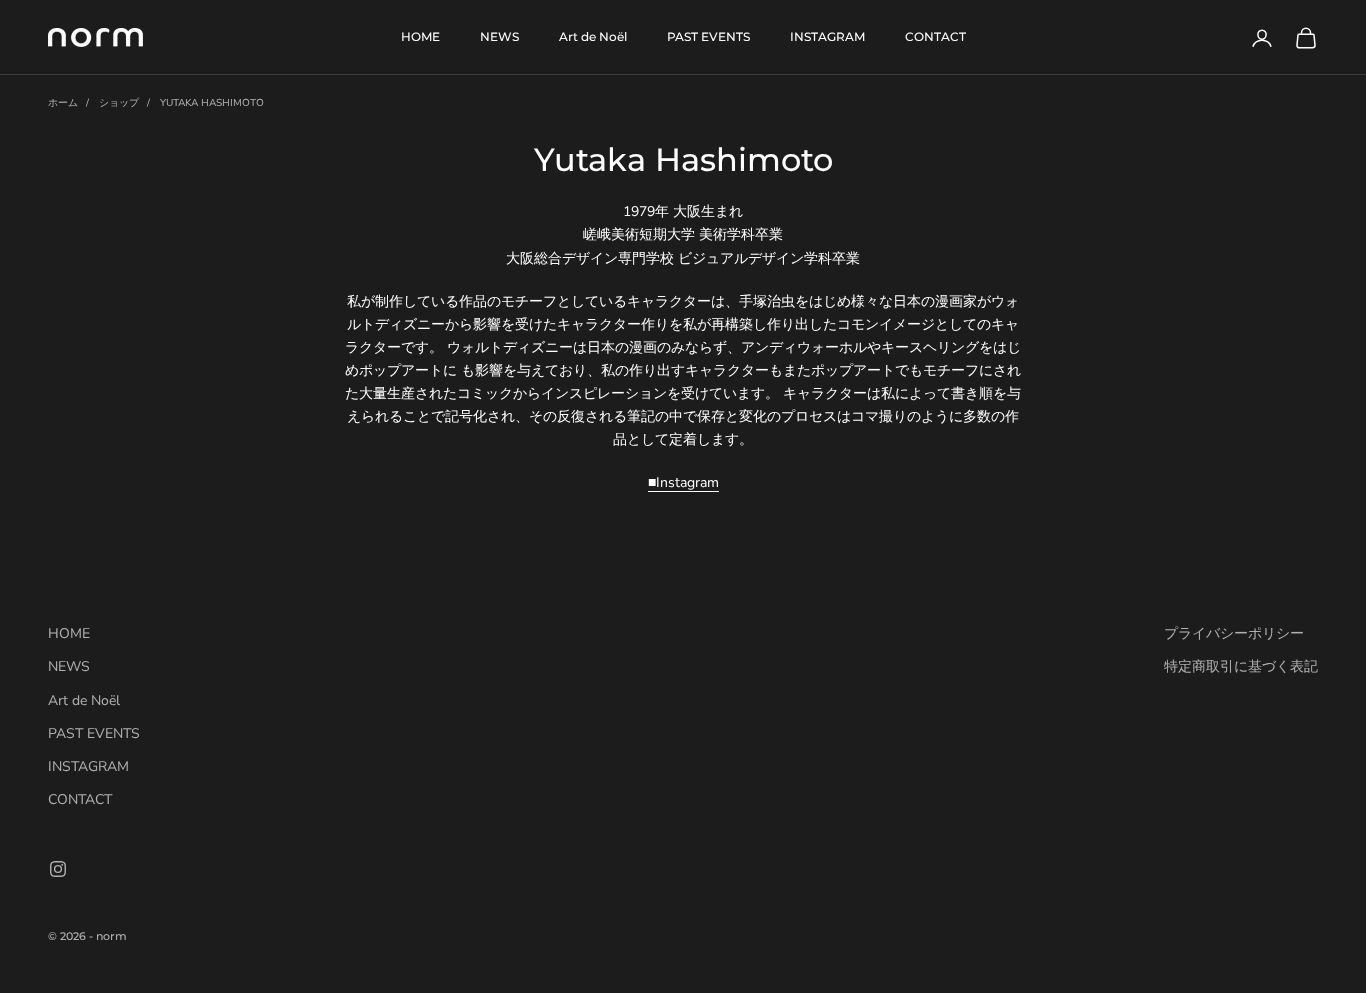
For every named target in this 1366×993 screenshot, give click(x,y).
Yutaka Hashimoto (212, 103)
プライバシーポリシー (1234, 633)
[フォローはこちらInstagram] (58, 869)
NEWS (499, 36)
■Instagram (683, 482)
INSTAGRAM (827, 36)
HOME (420, 36)
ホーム (63, 103)
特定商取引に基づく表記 (1241, 666)
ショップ (119, 103)
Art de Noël (593, 36)
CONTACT (935, 36)
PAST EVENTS (708, 36)
